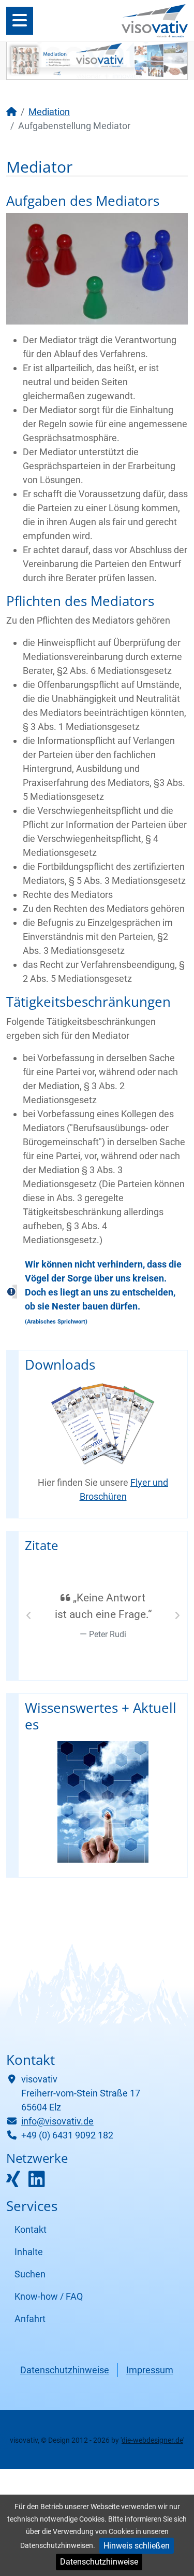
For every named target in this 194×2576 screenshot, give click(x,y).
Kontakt (31, 2229)
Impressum (150, 2370)
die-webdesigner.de (152, 2440)
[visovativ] (155, 20)
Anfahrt (30, 2319)
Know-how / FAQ (49, 2296)
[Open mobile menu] (20, 21)
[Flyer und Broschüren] (103, 1424)
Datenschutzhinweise (99, 2562)
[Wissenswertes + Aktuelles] (103, 1802)
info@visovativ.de (57, 2121)
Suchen (30, 2274)
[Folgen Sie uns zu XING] (13, 2183)
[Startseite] (11, 112)
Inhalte (29, 2252)
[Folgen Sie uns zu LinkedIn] (37, 2183)
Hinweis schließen (137, 2546)
